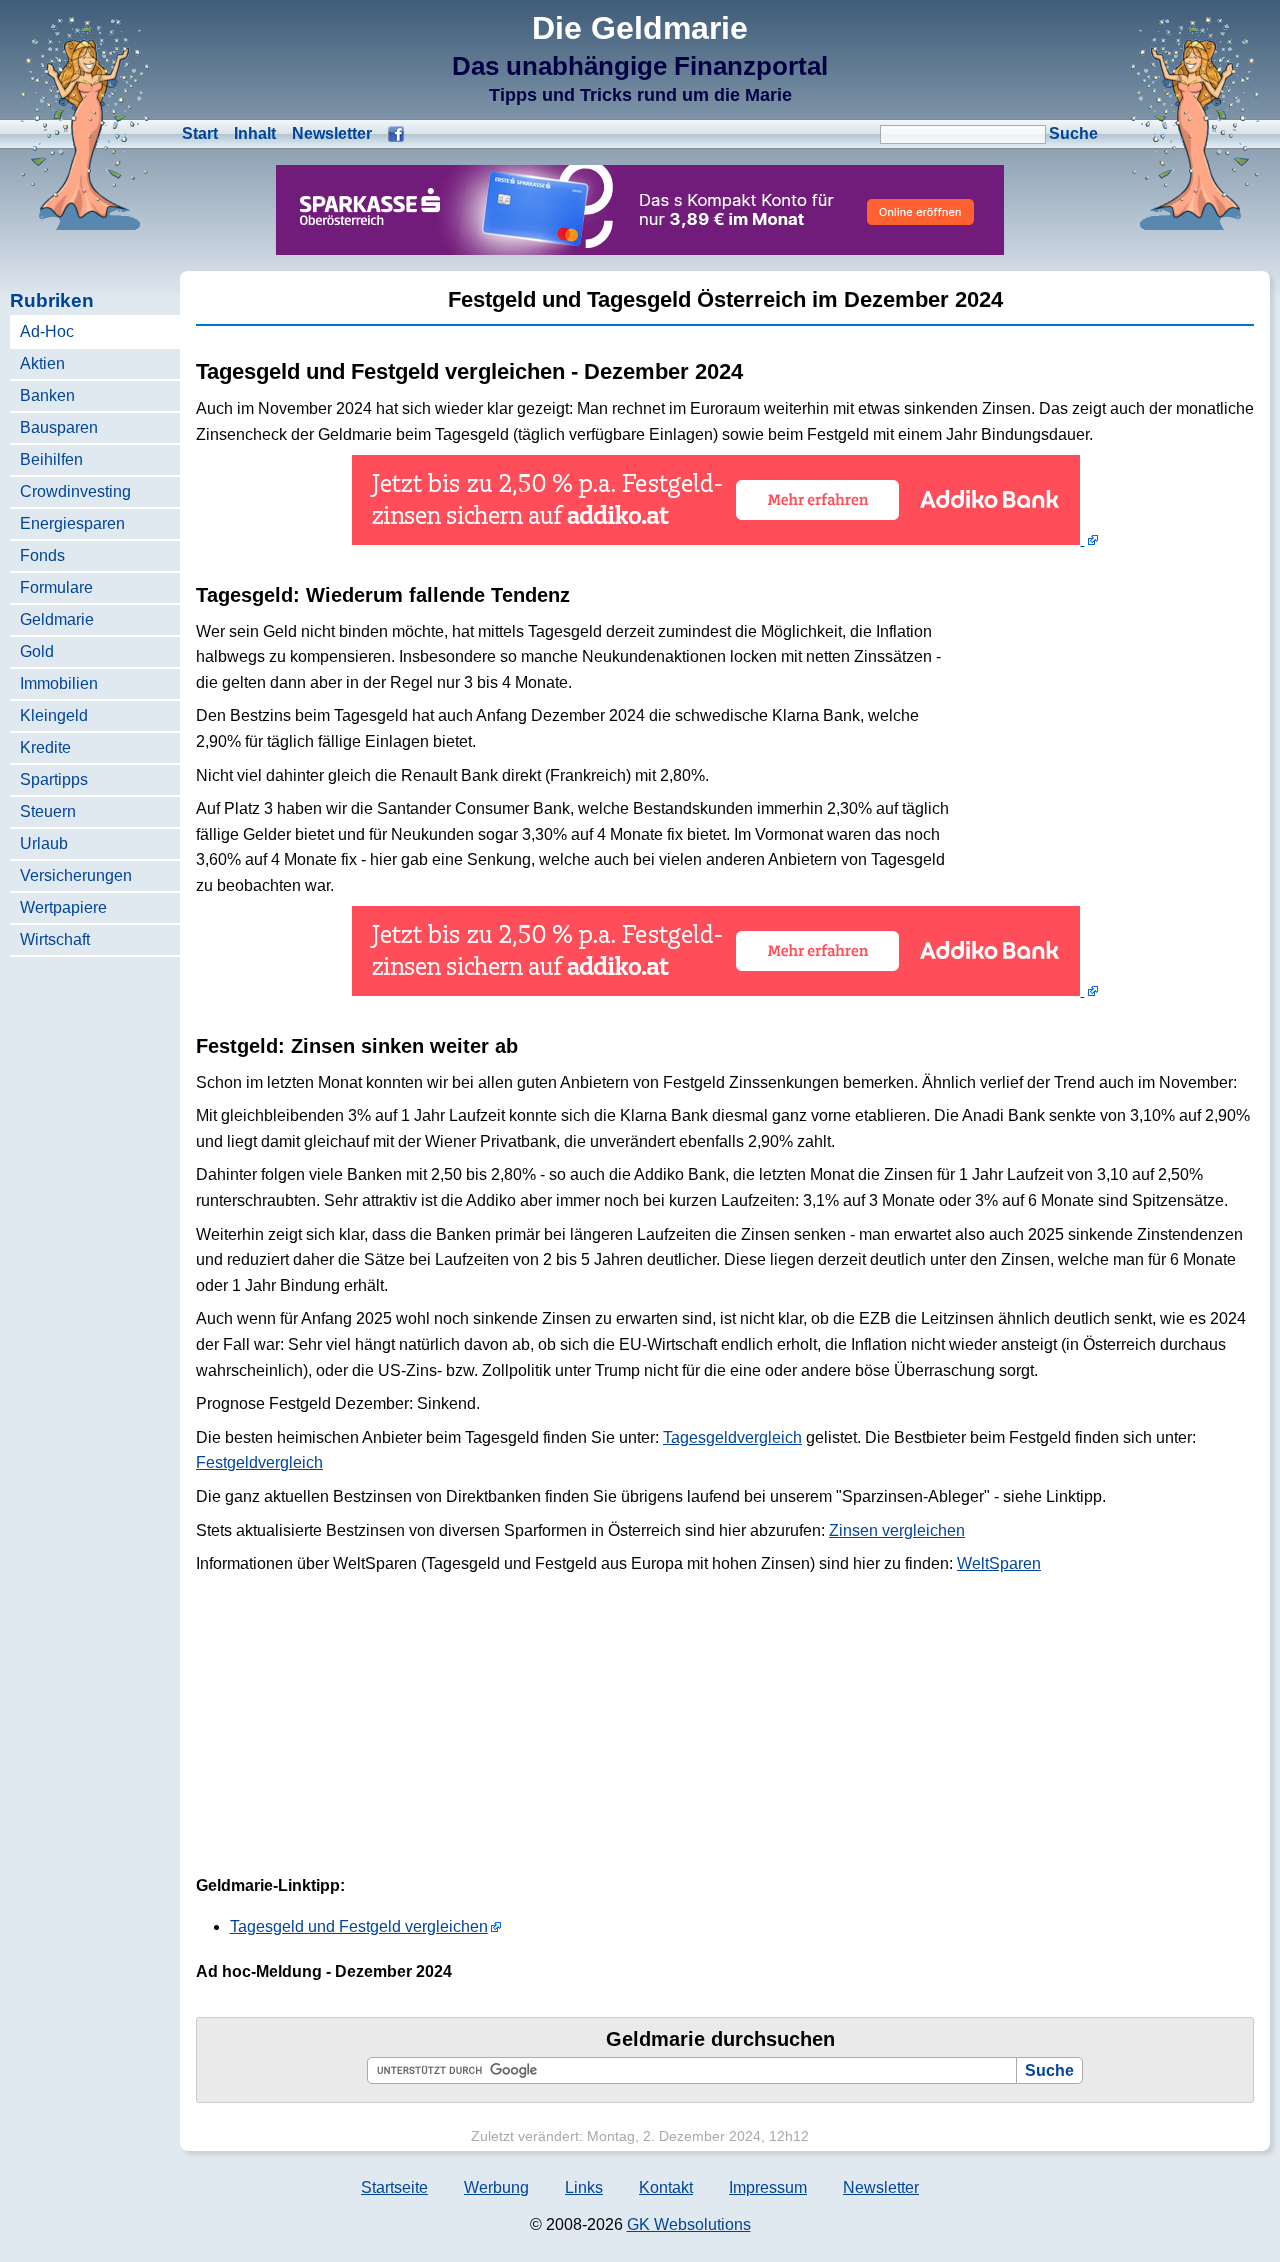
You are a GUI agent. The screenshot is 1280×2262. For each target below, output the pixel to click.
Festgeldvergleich (259, 1462)
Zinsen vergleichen (897, 1530)
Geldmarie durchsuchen (720, 2039)
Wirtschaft (55, 939)
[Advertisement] (1104, 703)
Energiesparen (72, 523)
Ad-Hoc (47, 331)
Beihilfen (51, 459)
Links (584, 2187)
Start (200, 133)
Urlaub (44, 843)
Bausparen (59, 427)
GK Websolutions (689, 2224)
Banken (47, 395)
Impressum (768, 2187)
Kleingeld (54, 715)
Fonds (42, 555)
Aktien (42, 363)
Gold (37, 651)
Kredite (45, 747)
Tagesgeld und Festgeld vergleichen (359, 1926)
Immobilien (59, 683)
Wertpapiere (63, 907)
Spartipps (54, 779)
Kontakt (666, 2187)
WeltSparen (999, 1563)
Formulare (56, 587)
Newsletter (332, 133)
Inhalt (255, 133)
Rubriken (52, 300)
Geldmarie (57, 619)
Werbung (496, 2187)
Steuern (48, 811)
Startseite (394, 2187)
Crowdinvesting (75, 491)
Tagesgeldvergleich (732, 1437)
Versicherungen (76, 875)
